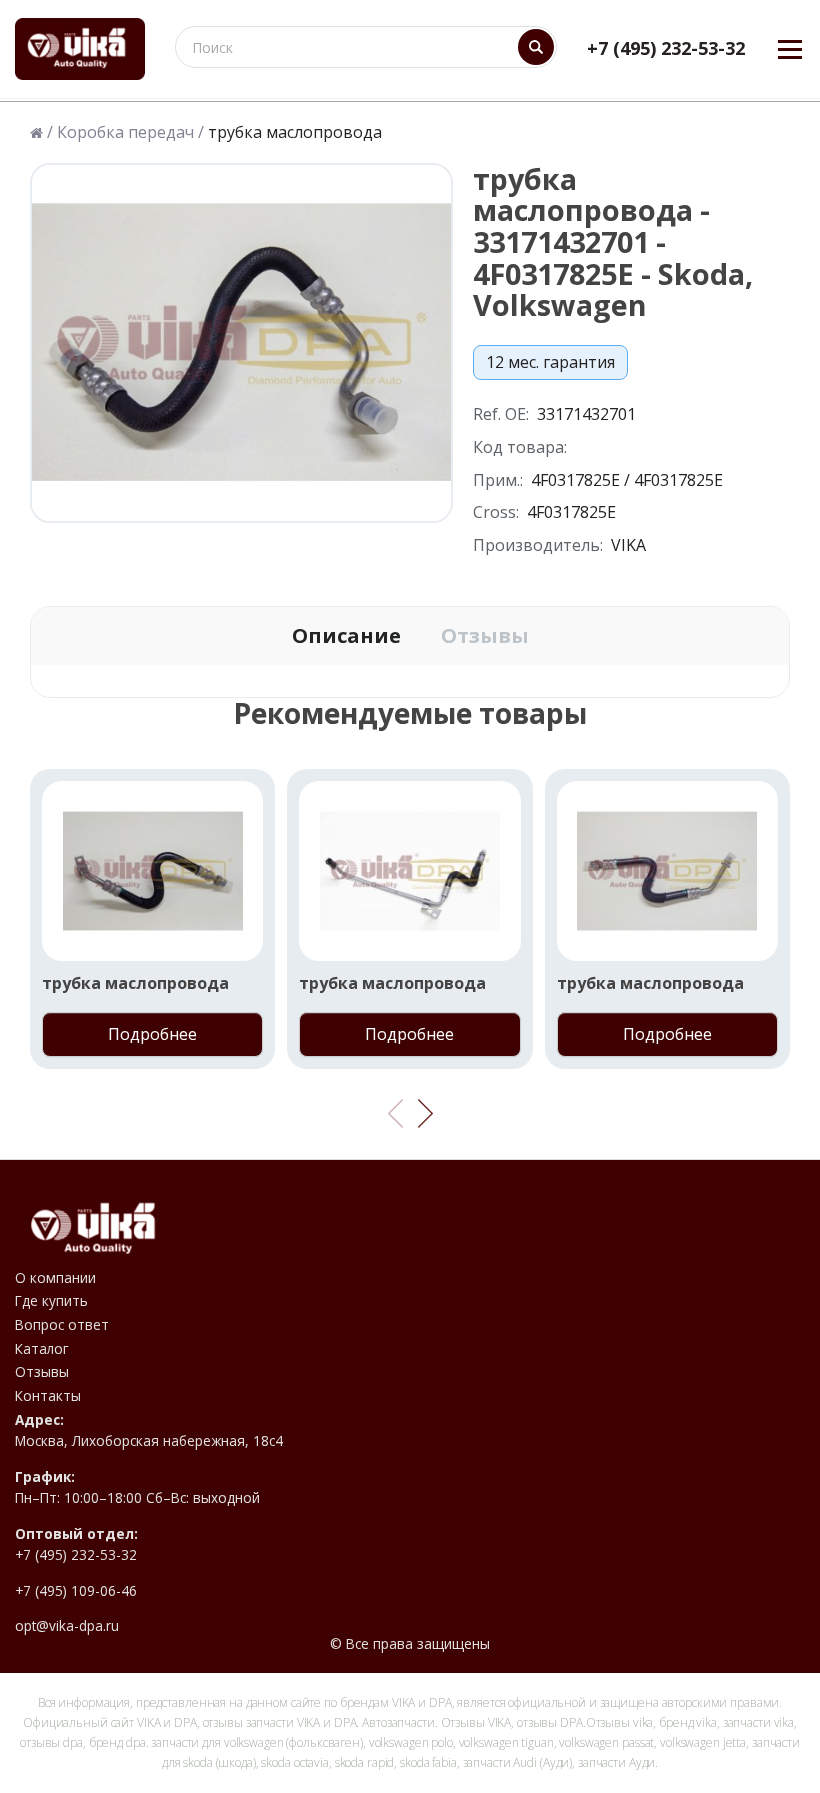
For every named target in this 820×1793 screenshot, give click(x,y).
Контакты (48, 1396)
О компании (55, 1278)
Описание (346, 636)
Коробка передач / (130, 132)
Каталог (42, 1349)
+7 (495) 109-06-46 (76, 1591)
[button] (425, 1114)
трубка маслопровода (135, 983)
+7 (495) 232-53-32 (666, 48)
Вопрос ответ (62, 1325)
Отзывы (485, 636)
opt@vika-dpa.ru (67, 1626)
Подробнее (152, 1034)
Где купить (51, 1301)
